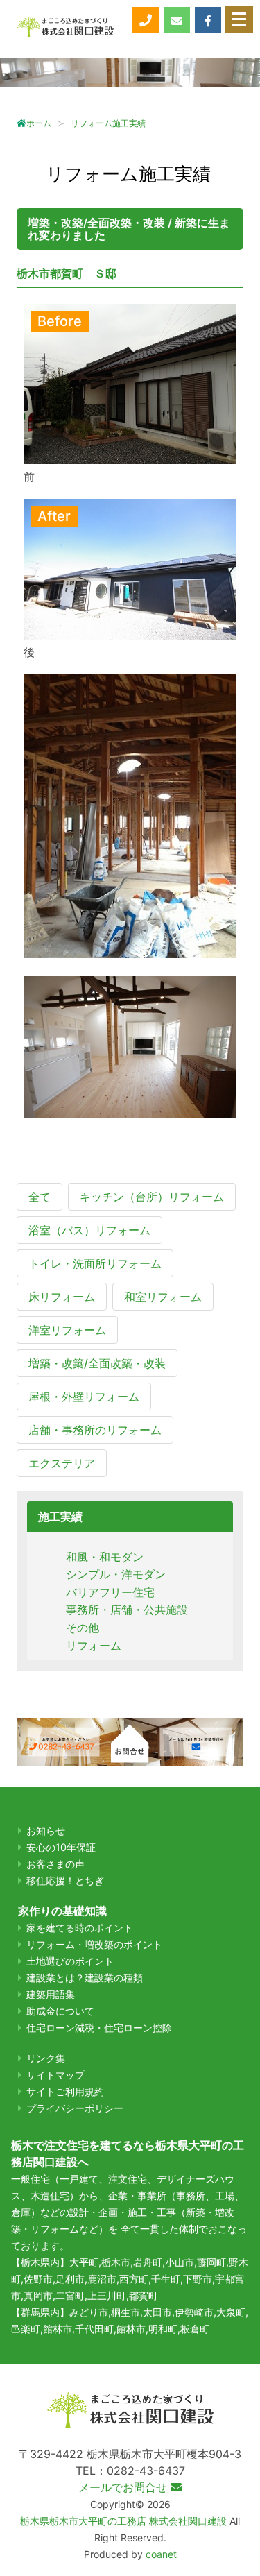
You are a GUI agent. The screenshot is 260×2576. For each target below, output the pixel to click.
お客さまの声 (55, 1864)
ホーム (39, 123)
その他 (83, 1628)
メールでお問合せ (124, 2487)
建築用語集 (51, 1994)
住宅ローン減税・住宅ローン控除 (99, 2028)
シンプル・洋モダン (116, 1574)
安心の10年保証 (61, 1847)
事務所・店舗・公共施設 (127, 1610)
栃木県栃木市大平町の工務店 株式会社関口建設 (123, 2521)
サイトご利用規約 (65, 2091)
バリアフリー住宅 (110, 1592)
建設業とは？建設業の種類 (85, 1978)
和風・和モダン (105, 1557)
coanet (161, 2554)
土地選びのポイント (70, 1961)
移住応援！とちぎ (65, 1880)
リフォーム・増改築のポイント (94, 1944)
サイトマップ (55, 2075)
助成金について (60, 2011)
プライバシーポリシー (75, 2108)
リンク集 (46, 2058)
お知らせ (46, 1831)
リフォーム (94, 1646)
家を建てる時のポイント (80, 1928)
